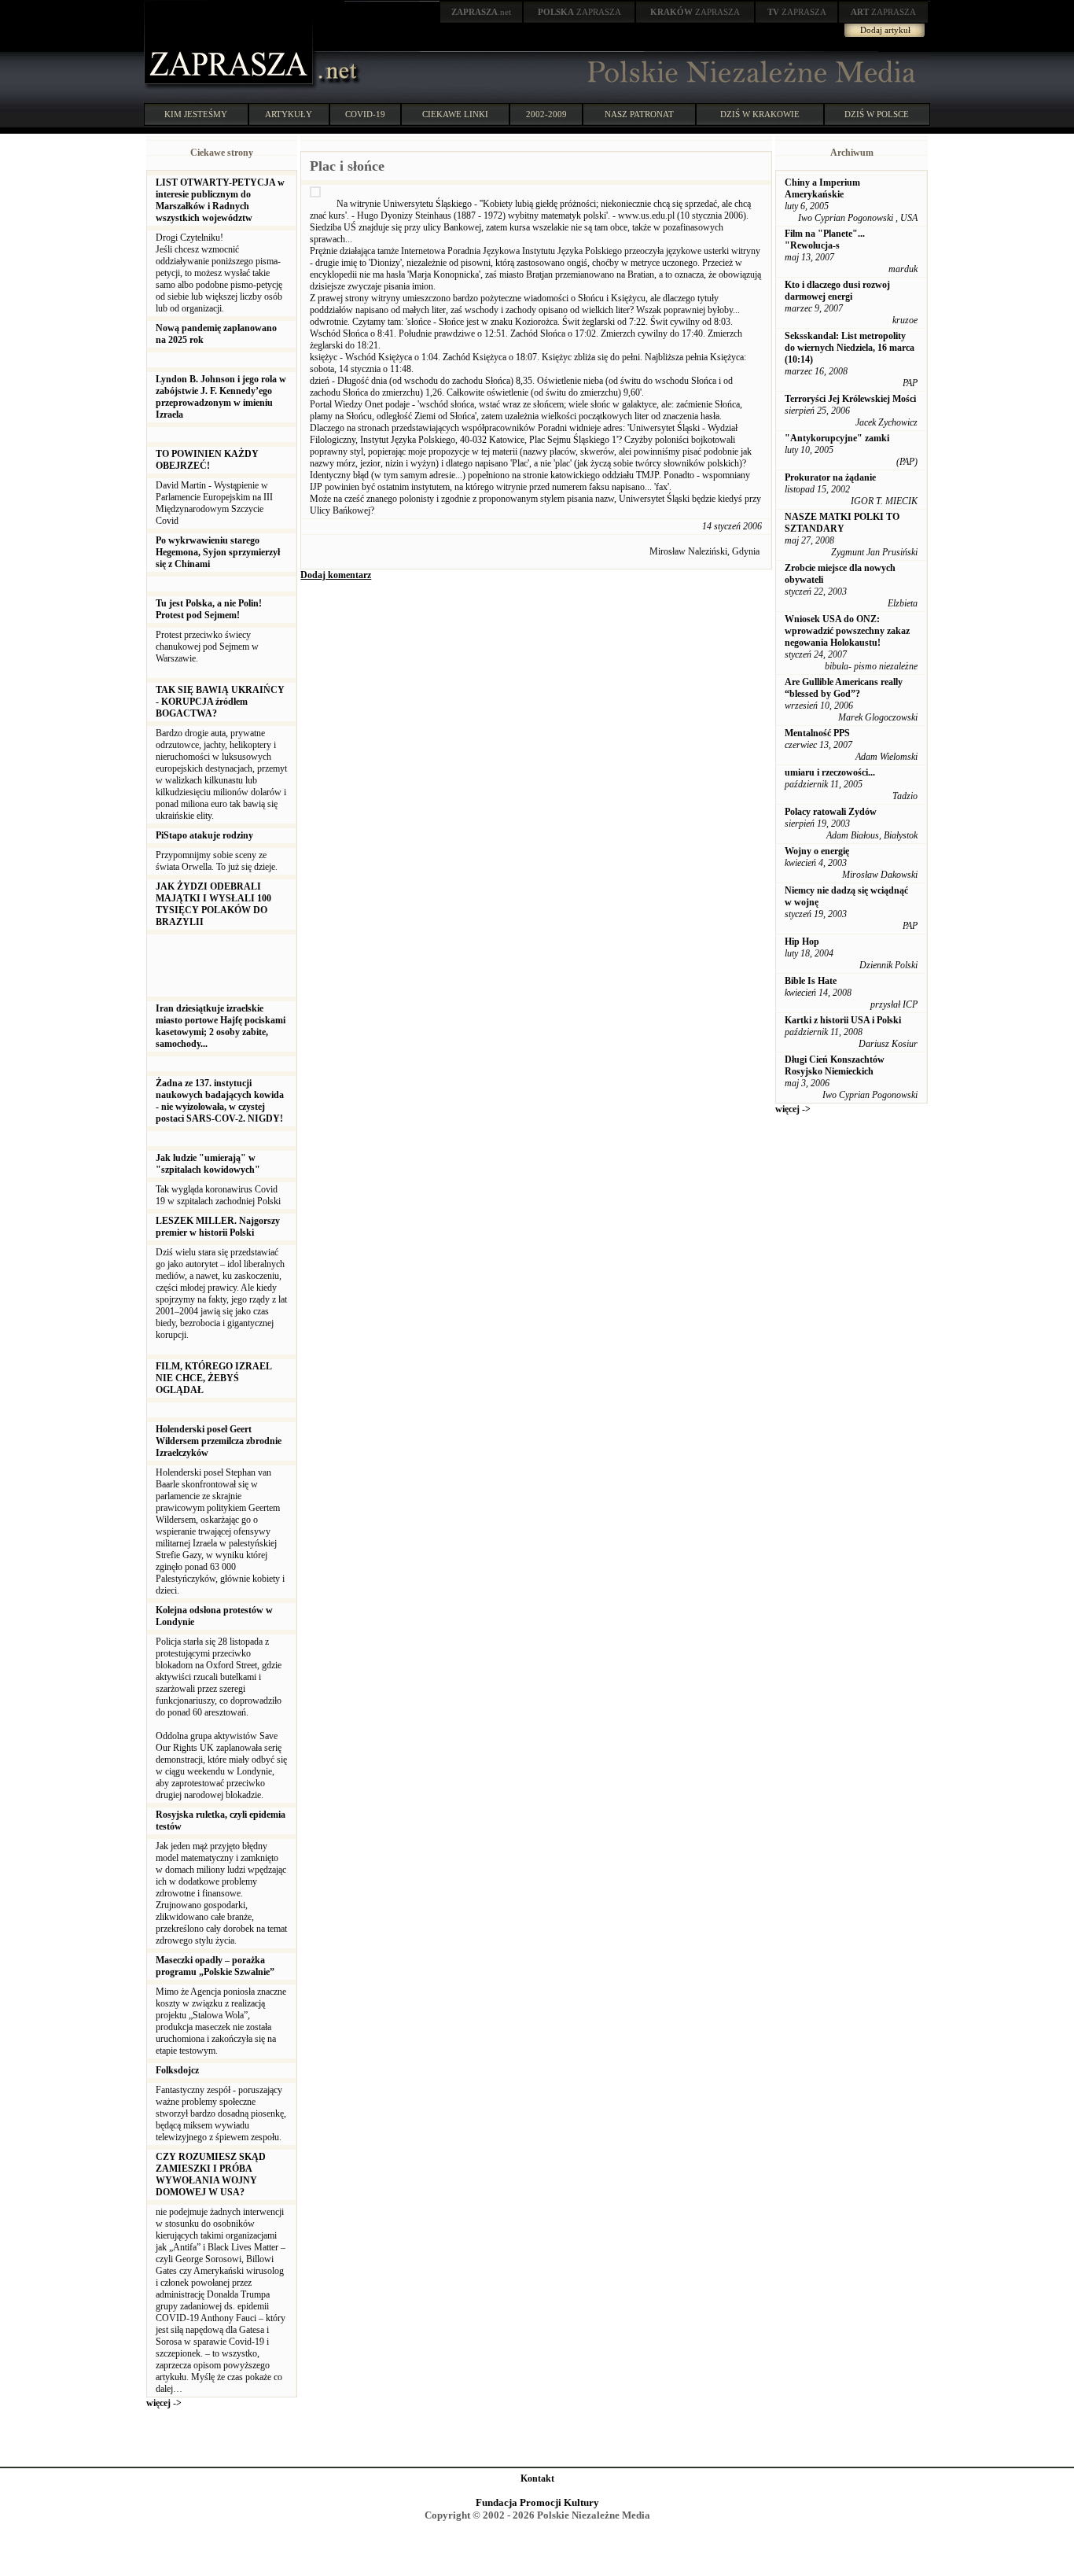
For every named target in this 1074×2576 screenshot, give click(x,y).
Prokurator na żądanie (830, 477)
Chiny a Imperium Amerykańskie (822, 188)
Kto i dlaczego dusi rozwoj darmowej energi (837, 291)
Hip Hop (802, 942)
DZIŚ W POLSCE (877, 114)
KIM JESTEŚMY (196, 114)
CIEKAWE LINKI (455, 114)
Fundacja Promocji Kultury (537, 2502)
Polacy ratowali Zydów (831, 812)
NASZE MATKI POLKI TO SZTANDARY (842, 523)
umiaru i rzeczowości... (830, 772)
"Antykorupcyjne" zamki (837, 438)
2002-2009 (546, 114)
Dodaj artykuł (885, 30)
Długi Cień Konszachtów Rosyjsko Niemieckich (835, 1065)
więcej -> (164, 2403)
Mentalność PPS (817, 733)
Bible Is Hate (811, 981)
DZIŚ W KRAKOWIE (760, 114)
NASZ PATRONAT (639, 114)
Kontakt (537, 2478)
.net (481, 12)
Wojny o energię (817, 851)
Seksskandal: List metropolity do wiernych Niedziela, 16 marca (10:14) (850, 348)
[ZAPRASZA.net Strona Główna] (230, 87)
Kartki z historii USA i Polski (843, 1020)
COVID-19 (365, 114)
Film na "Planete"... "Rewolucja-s (825, 240)
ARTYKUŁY (289, 114)
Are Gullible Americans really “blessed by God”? (844, 688)
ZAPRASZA (579, 12)
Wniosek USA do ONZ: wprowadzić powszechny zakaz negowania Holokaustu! (847, 631)
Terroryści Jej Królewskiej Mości (850, 399)
